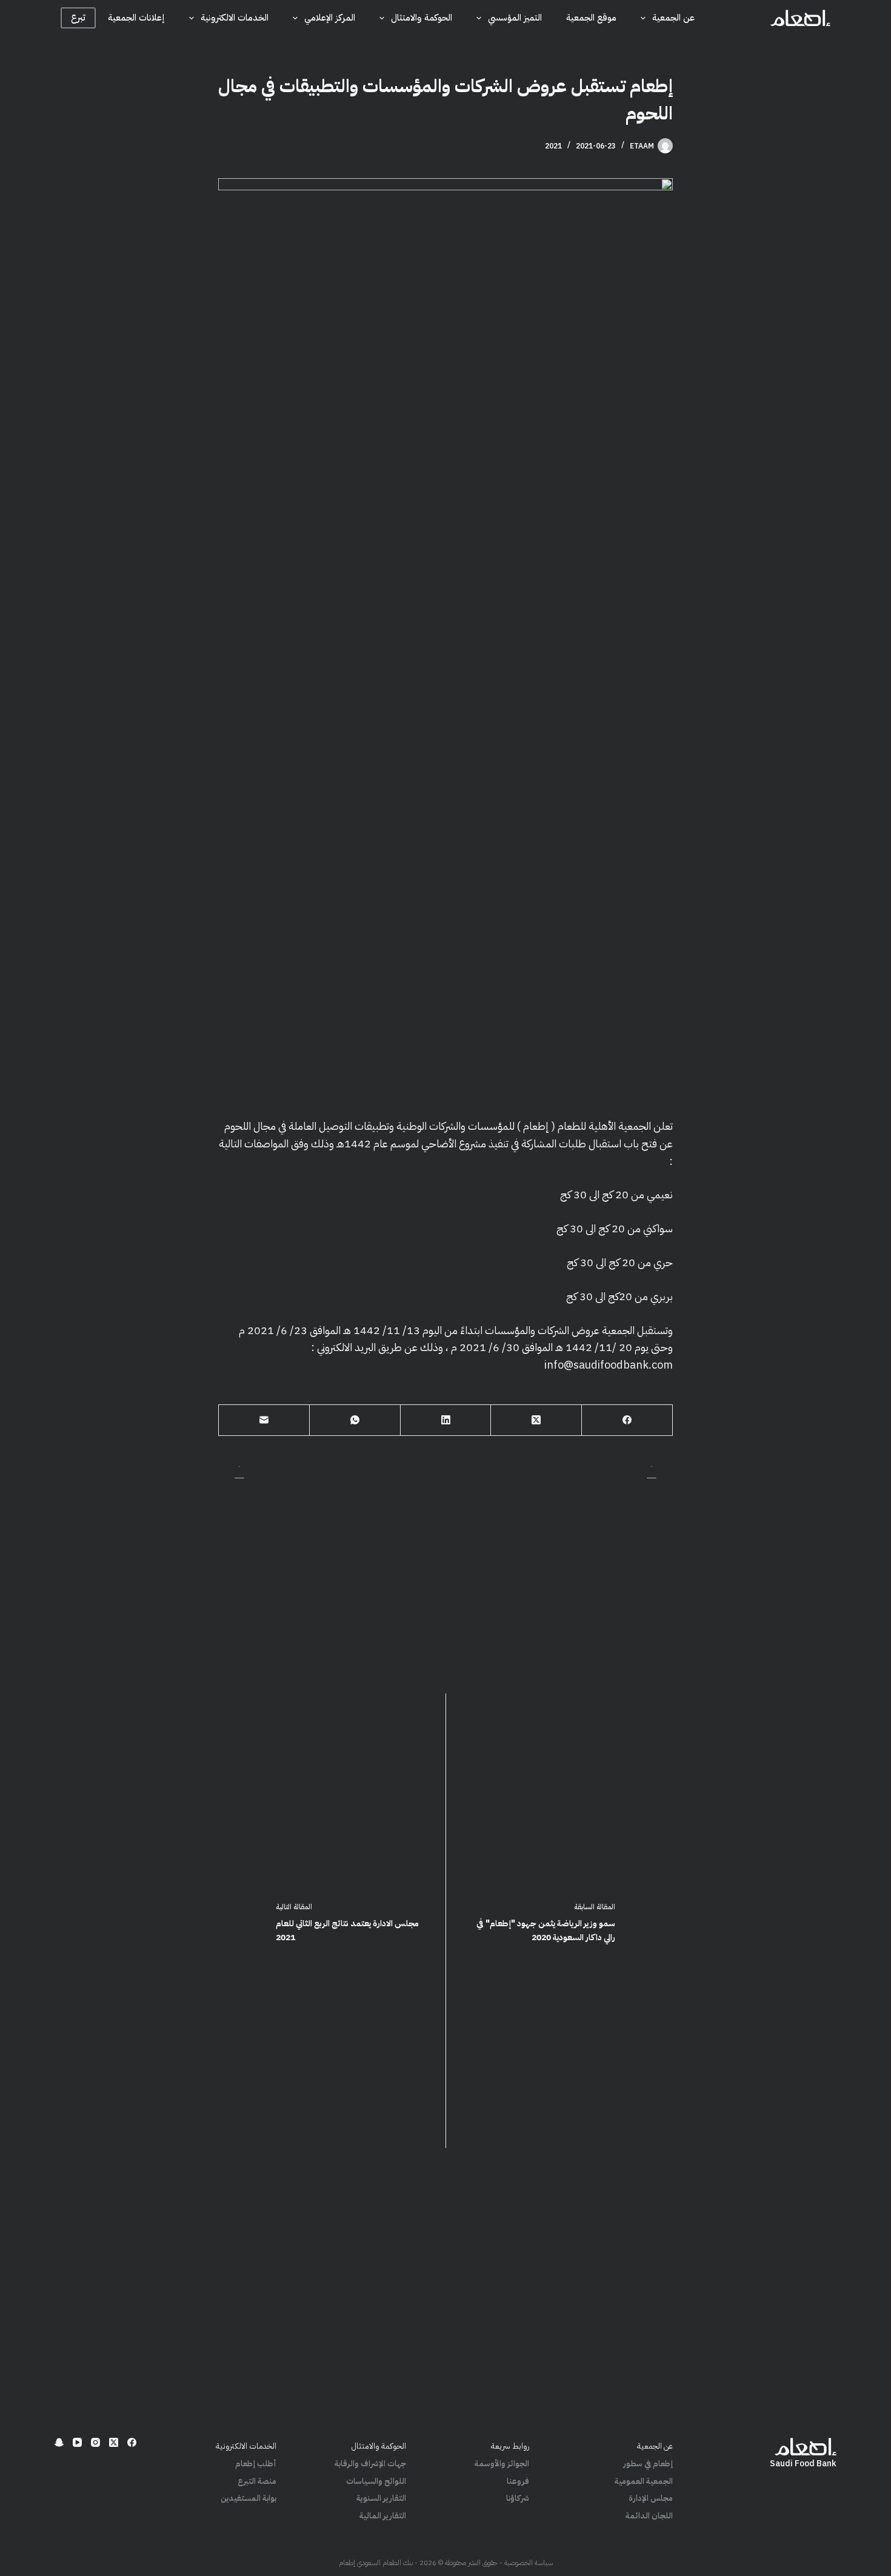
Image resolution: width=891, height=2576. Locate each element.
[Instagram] (95, 2442)
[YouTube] (77, 2442)
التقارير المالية (383, 2516)
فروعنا (518, 2481)
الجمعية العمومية (644, 2481)
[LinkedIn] (446, 1420)
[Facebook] (627, 1420)
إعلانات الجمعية (136, 18)
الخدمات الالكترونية (235, 18)
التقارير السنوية (381, 2498)
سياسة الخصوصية (529, 2563)
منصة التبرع (257, 2481)
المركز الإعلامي (330, 18)
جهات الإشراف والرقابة (370, 2464)
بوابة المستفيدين (249, 2498)
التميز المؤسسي (515, 18)
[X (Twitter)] (536, 1420)
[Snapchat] (59, 2442)
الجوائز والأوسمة (502, 2464)
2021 (553, 146)
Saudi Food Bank (803, 2464)
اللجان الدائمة (649, 2516)
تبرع (78, 18)
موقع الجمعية (591, 18)
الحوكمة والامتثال (422, 18)
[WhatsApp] (355, 1420)
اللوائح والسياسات (376, 2481)
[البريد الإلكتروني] (264, 1420)
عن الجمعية (673, 18)
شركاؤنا (518, 2498)
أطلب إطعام (256, 2464)
